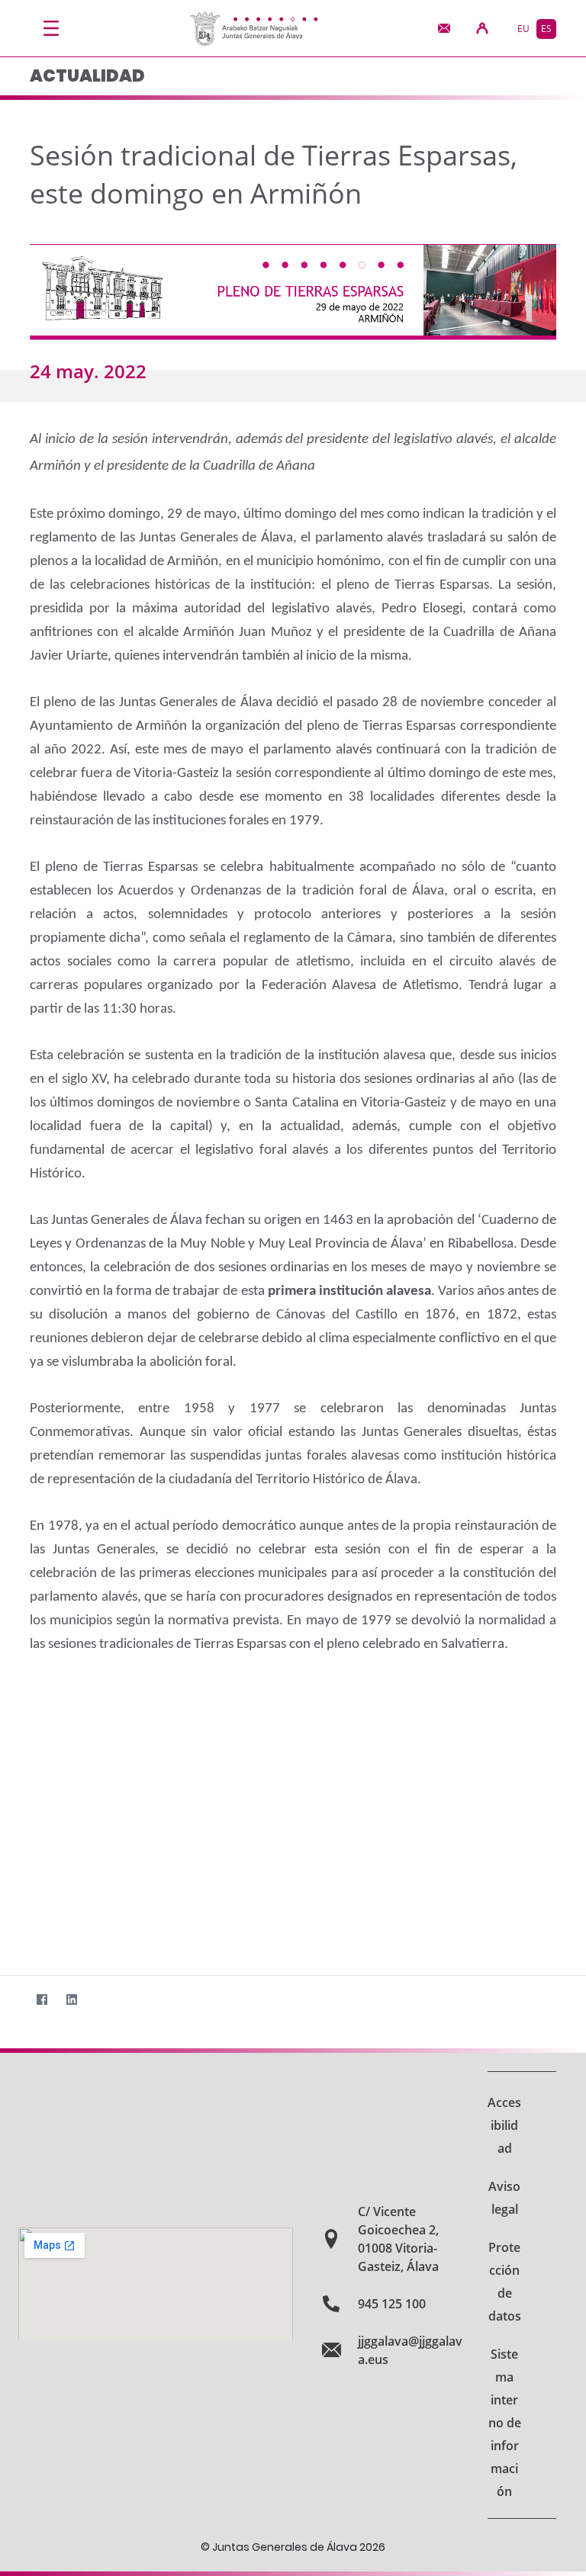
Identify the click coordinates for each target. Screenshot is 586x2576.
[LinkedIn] (71, 2000)
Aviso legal (504, 2198)
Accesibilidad (504, 2125)
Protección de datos (505, 2282)
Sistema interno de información (505, 2423)
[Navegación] (51, 28)
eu (523, 29)
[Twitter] (12, 2000)
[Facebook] (42, 2000)
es (546, 29)
